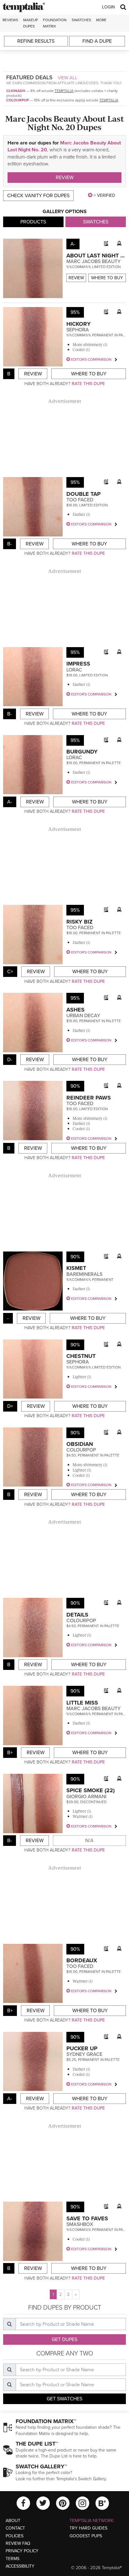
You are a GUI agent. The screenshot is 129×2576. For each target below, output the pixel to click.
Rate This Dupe (88, 384)
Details (77, 1615)
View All (68, 78)
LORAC (74, 670)
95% (75, 312)
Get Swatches (64, 2399)
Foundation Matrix (55, 23)
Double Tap (83, 494)
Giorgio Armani (86, 1797)
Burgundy (82, 752)
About (13, 2521)
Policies (15, 2536)
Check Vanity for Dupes (38, 196)
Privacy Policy (22, 2551)
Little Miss (82, 1703)
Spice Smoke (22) (90, 1790)
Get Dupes (64, 2339)
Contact (15, 2528)
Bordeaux (82, 1960)
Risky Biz (80, 922)
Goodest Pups (86, 2536)
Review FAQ (18, 2543)
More (101, 20)
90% (75, 1086)
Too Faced (80, 500)
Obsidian (80, 1444)
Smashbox (80, 2224)
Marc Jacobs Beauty (93, 261)
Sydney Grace (84, 2054)
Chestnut (81, 1356)
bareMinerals (84, 1274)
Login (108, 7)
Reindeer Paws (89, 1098)
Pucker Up (82, 2048)
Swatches (81, 20)
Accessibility (20, 2566)
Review (65, 178)
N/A (89, 1841)
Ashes (75, 1010)
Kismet (76, 1268)
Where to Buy (107, 278)
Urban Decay (83, 1016)
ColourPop (18, 100)
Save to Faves (87, 2218)
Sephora (78, 330)
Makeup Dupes (31, 23)
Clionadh (16, 91)
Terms (13, 2559)
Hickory (79, 324)
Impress (78, 664)
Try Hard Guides (88, 2528)
